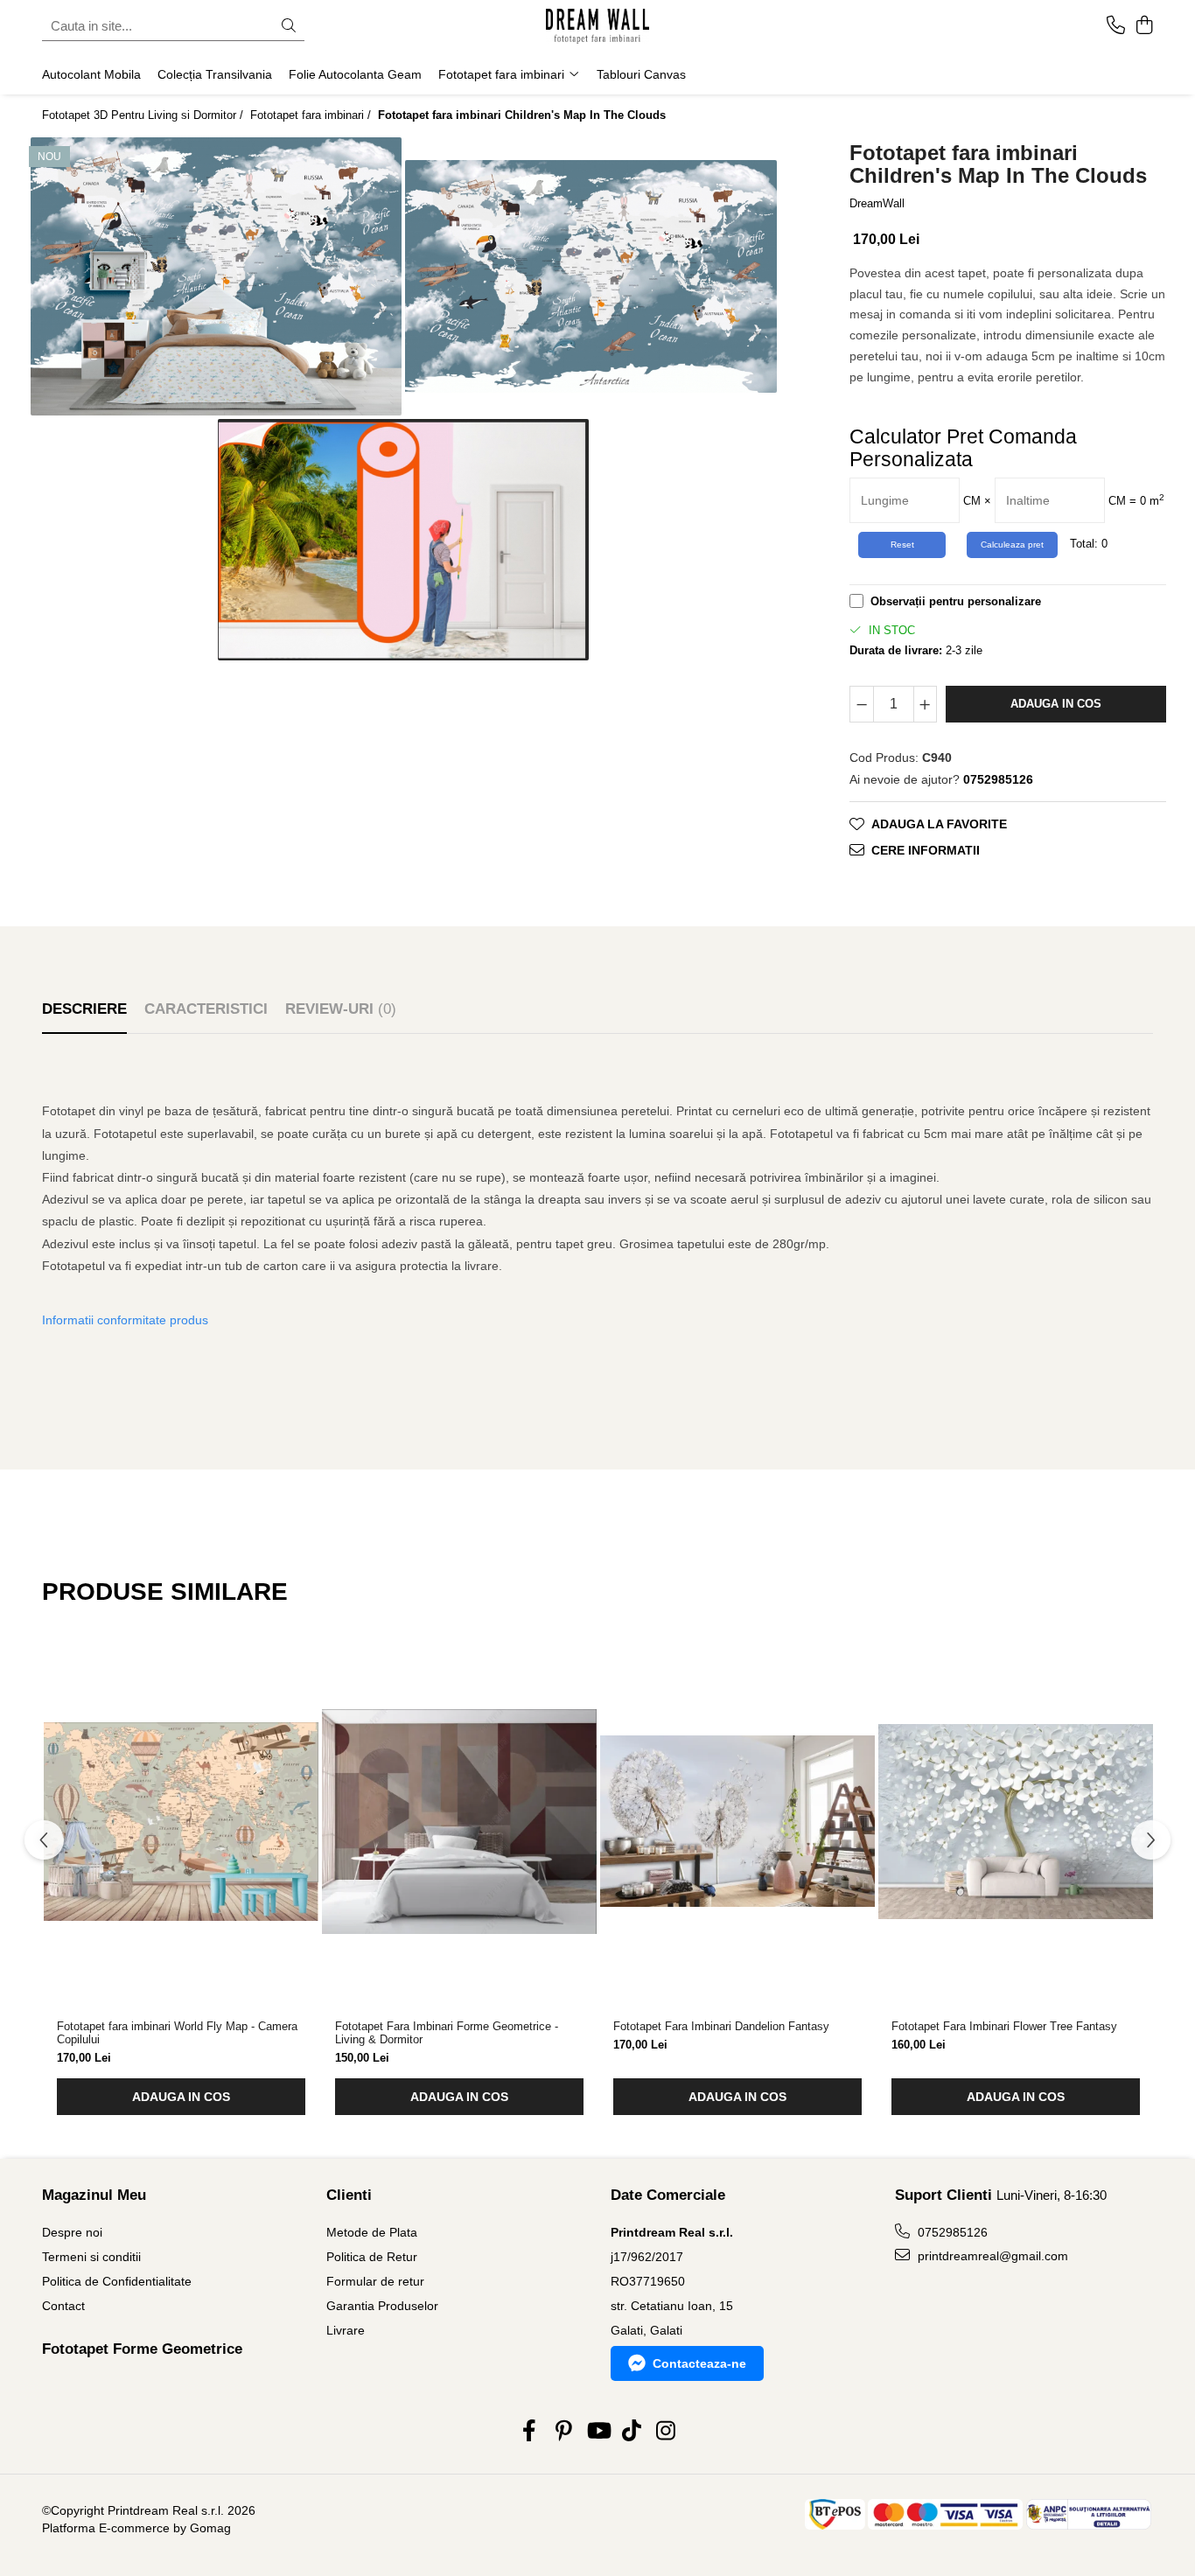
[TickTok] (632, 2432)
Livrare (346, 2330)
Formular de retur (375, 2281)
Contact (63, 2306)
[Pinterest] (564, 2432)
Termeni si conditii (91, 2257)
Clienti (349, 2195)
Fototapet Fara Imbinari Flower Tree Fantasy (1004, 2026)
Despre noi (72, 2232)
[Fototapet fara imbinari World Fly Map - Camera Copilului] (181, 1821)
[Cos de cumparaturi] (1144, 26)
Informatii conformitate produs (125, 1320)
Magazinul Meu (94, 2195)
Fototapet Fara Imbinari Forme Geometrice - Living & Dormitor (447, 2033)
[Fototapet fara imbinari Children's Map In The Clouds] (216, 276)
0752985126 (951, 2232)
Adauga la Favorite (939, 824)
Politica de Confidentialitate (117, 2281)
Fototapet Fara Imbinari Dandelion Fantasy (721, 2026)
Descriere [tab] (84, 1009)
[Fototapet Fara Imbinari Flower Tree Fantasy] (1016, 1821)
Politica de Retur (372, 2257)
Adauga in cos (1056, 704)
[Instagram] (666, 2432)
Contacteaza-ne (699, 2363)
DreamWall (877, 203)
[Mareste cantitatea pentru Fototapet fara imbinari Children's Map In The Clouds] (926, 704)
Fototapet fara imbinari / (312, 115)
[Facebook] (530, 2432)
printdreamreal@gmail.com (991, 2256)
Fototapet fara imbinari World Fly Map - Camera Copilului (177, 2033)
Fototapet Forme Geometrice (142, 2349)
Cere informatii (926, 850)
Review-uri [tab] (341, 1009)
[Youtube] (598, 2432)
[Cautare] (289, 27)
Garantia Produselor (382, 2306)
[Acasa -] (597, 26)
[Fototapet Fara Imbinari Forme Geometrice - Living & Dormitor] (459, 1821)
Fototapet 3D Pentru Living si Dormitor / (144, 115)
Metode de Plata (372, 2232)
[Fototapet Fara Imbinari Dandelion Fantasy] (737, 1821)
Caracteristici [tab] (206, 1009)
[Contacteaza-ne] (1116, 26)
